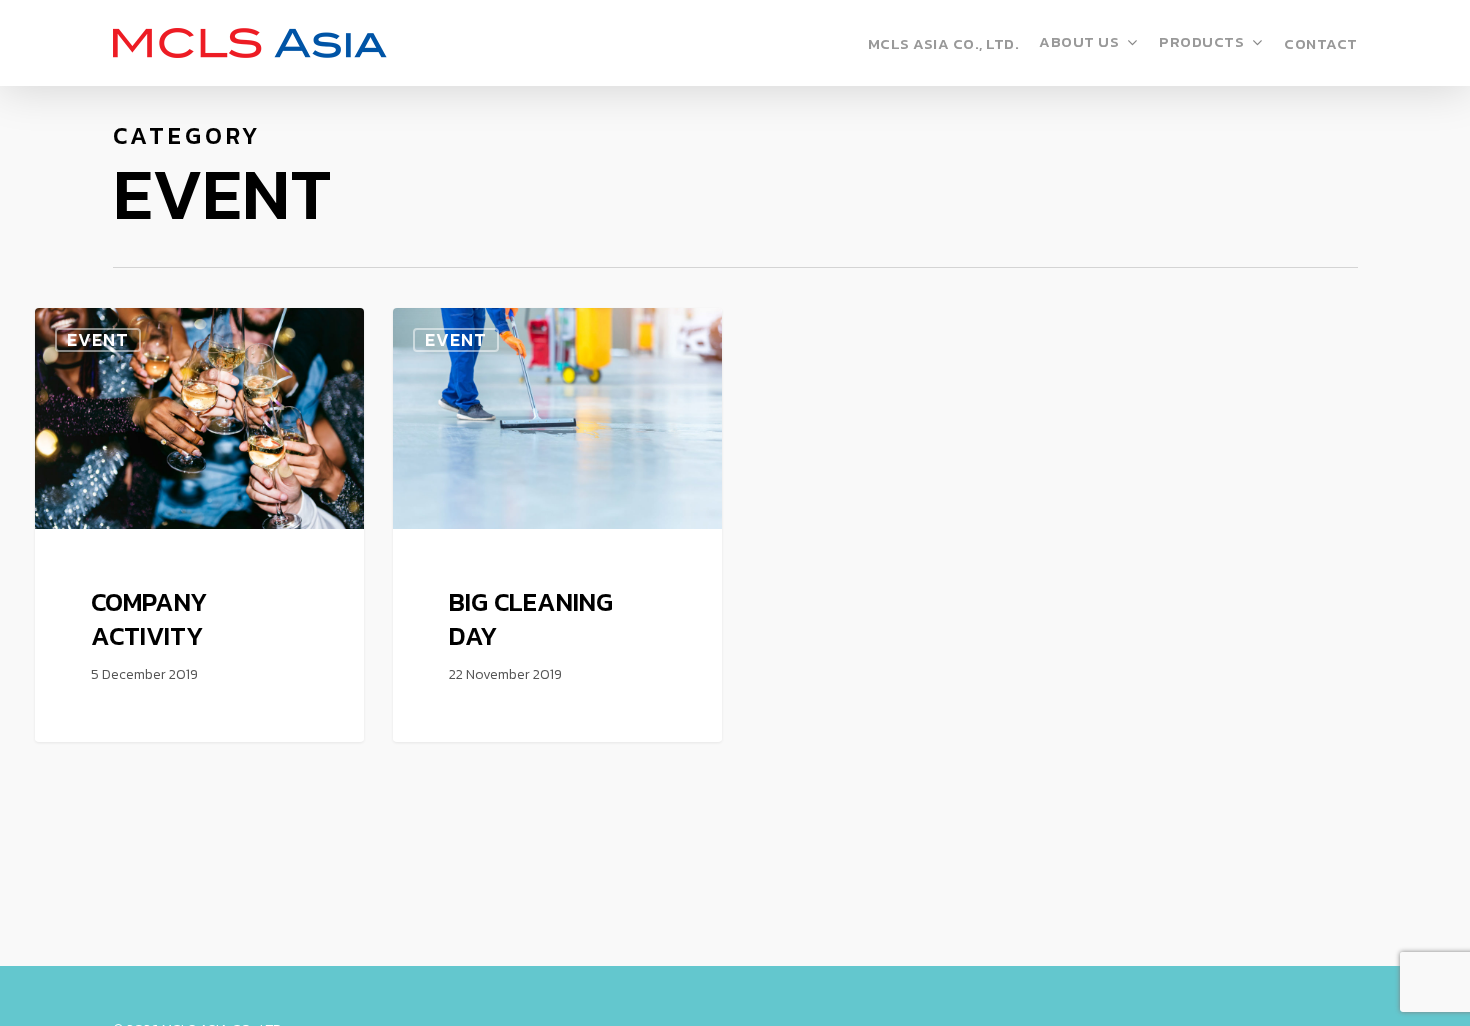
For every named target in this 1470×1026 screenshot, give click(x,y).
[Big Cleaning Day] (558, 524)
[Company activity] (200, 524)
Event (98, 340)
